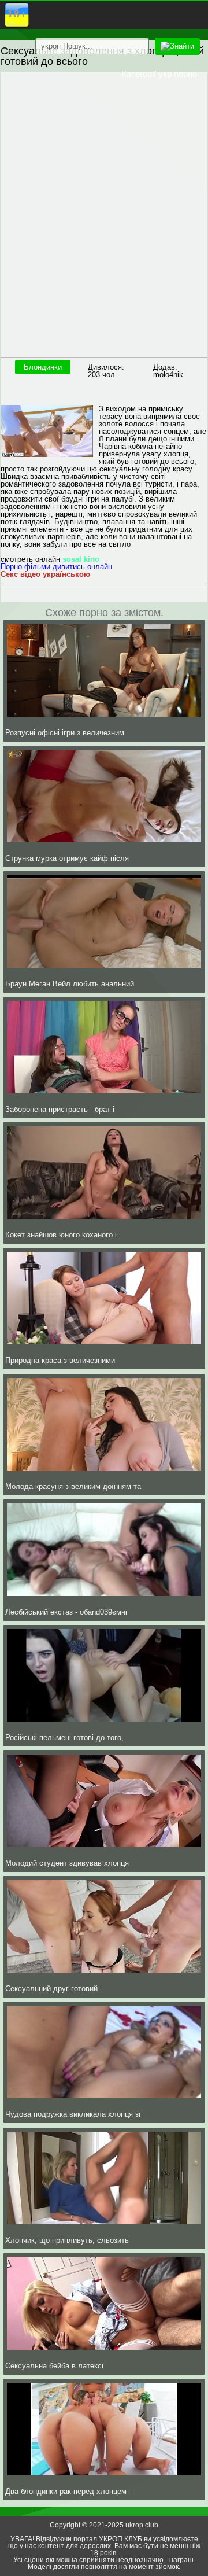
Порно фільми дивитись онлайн (56, 567)
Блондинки (43, 367)
